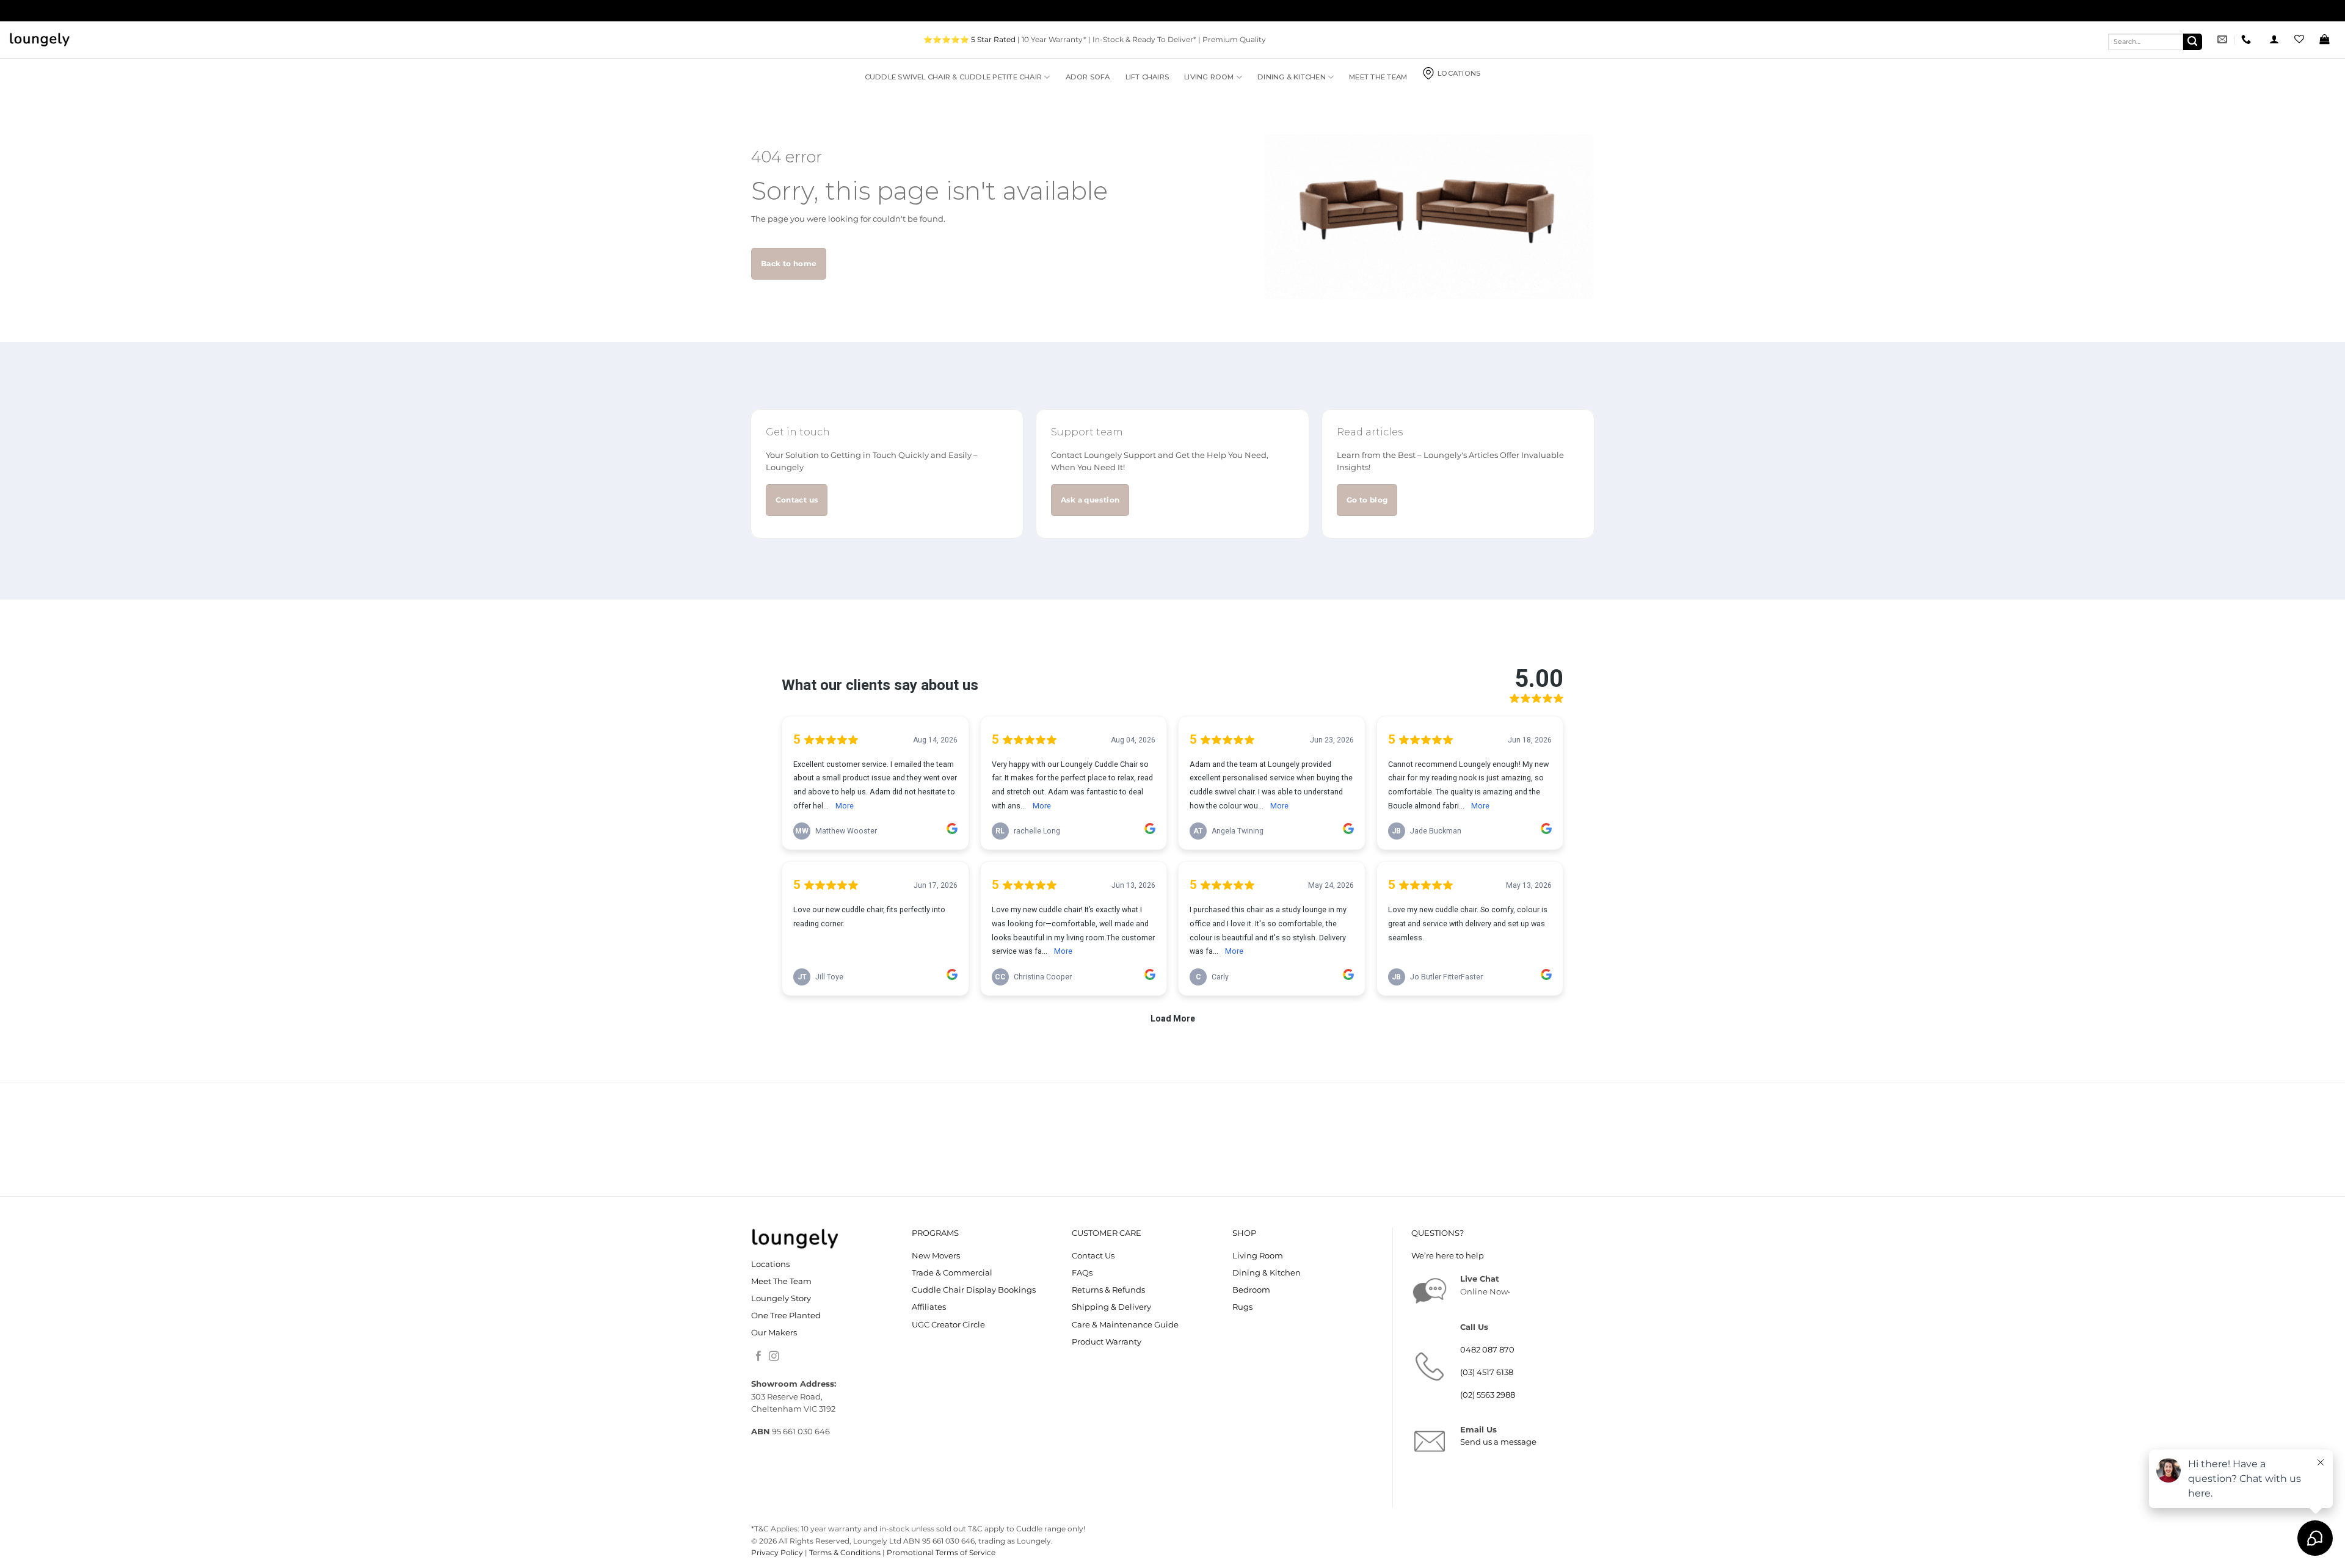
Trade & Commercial (952, 1273)
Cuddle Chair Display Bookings (974, 1290)
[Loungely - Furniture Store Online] (40, 40)
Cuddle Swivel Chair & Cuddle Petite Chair (953, 77)
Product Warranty (1107, 1342)
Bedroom (1251, 1290)
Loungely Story (781, 1298)
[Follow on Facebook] (759, 1357)
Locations (1459, 73)
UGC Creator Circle (948, 1325)
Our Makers (774, 1333)
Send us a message (1498, 1442)
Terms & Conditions (845, 1552)
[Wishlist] (2299, 39)
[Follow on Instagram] (774, 1357)
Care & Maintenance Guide (1125, 1325)
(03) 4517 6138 (1487, 1372)
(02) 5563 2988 (1488, 1395)
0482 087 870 (1487, 1350)
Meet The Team (1378, 77)
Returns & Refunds (1108, 1290)
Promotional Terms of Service (941, 1552)
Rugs (1242, 1307)
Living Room (1209, 77)
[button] (2274, 39)
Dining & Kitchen (1292, 77)
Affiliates (929, 1307)
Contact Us (1093, 1256)
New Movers (936, 1256)
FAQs (1082, 1273)
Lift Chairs (1147, 77)
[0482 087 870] (2248, 39)
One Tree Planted (786, 1316)
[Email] (2224, 39)
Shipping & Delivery (1111, 1307)
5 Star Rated (993, 39)
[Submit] (2193, 42)
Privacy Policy (777, 1552)
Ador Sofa (1088, 77)
